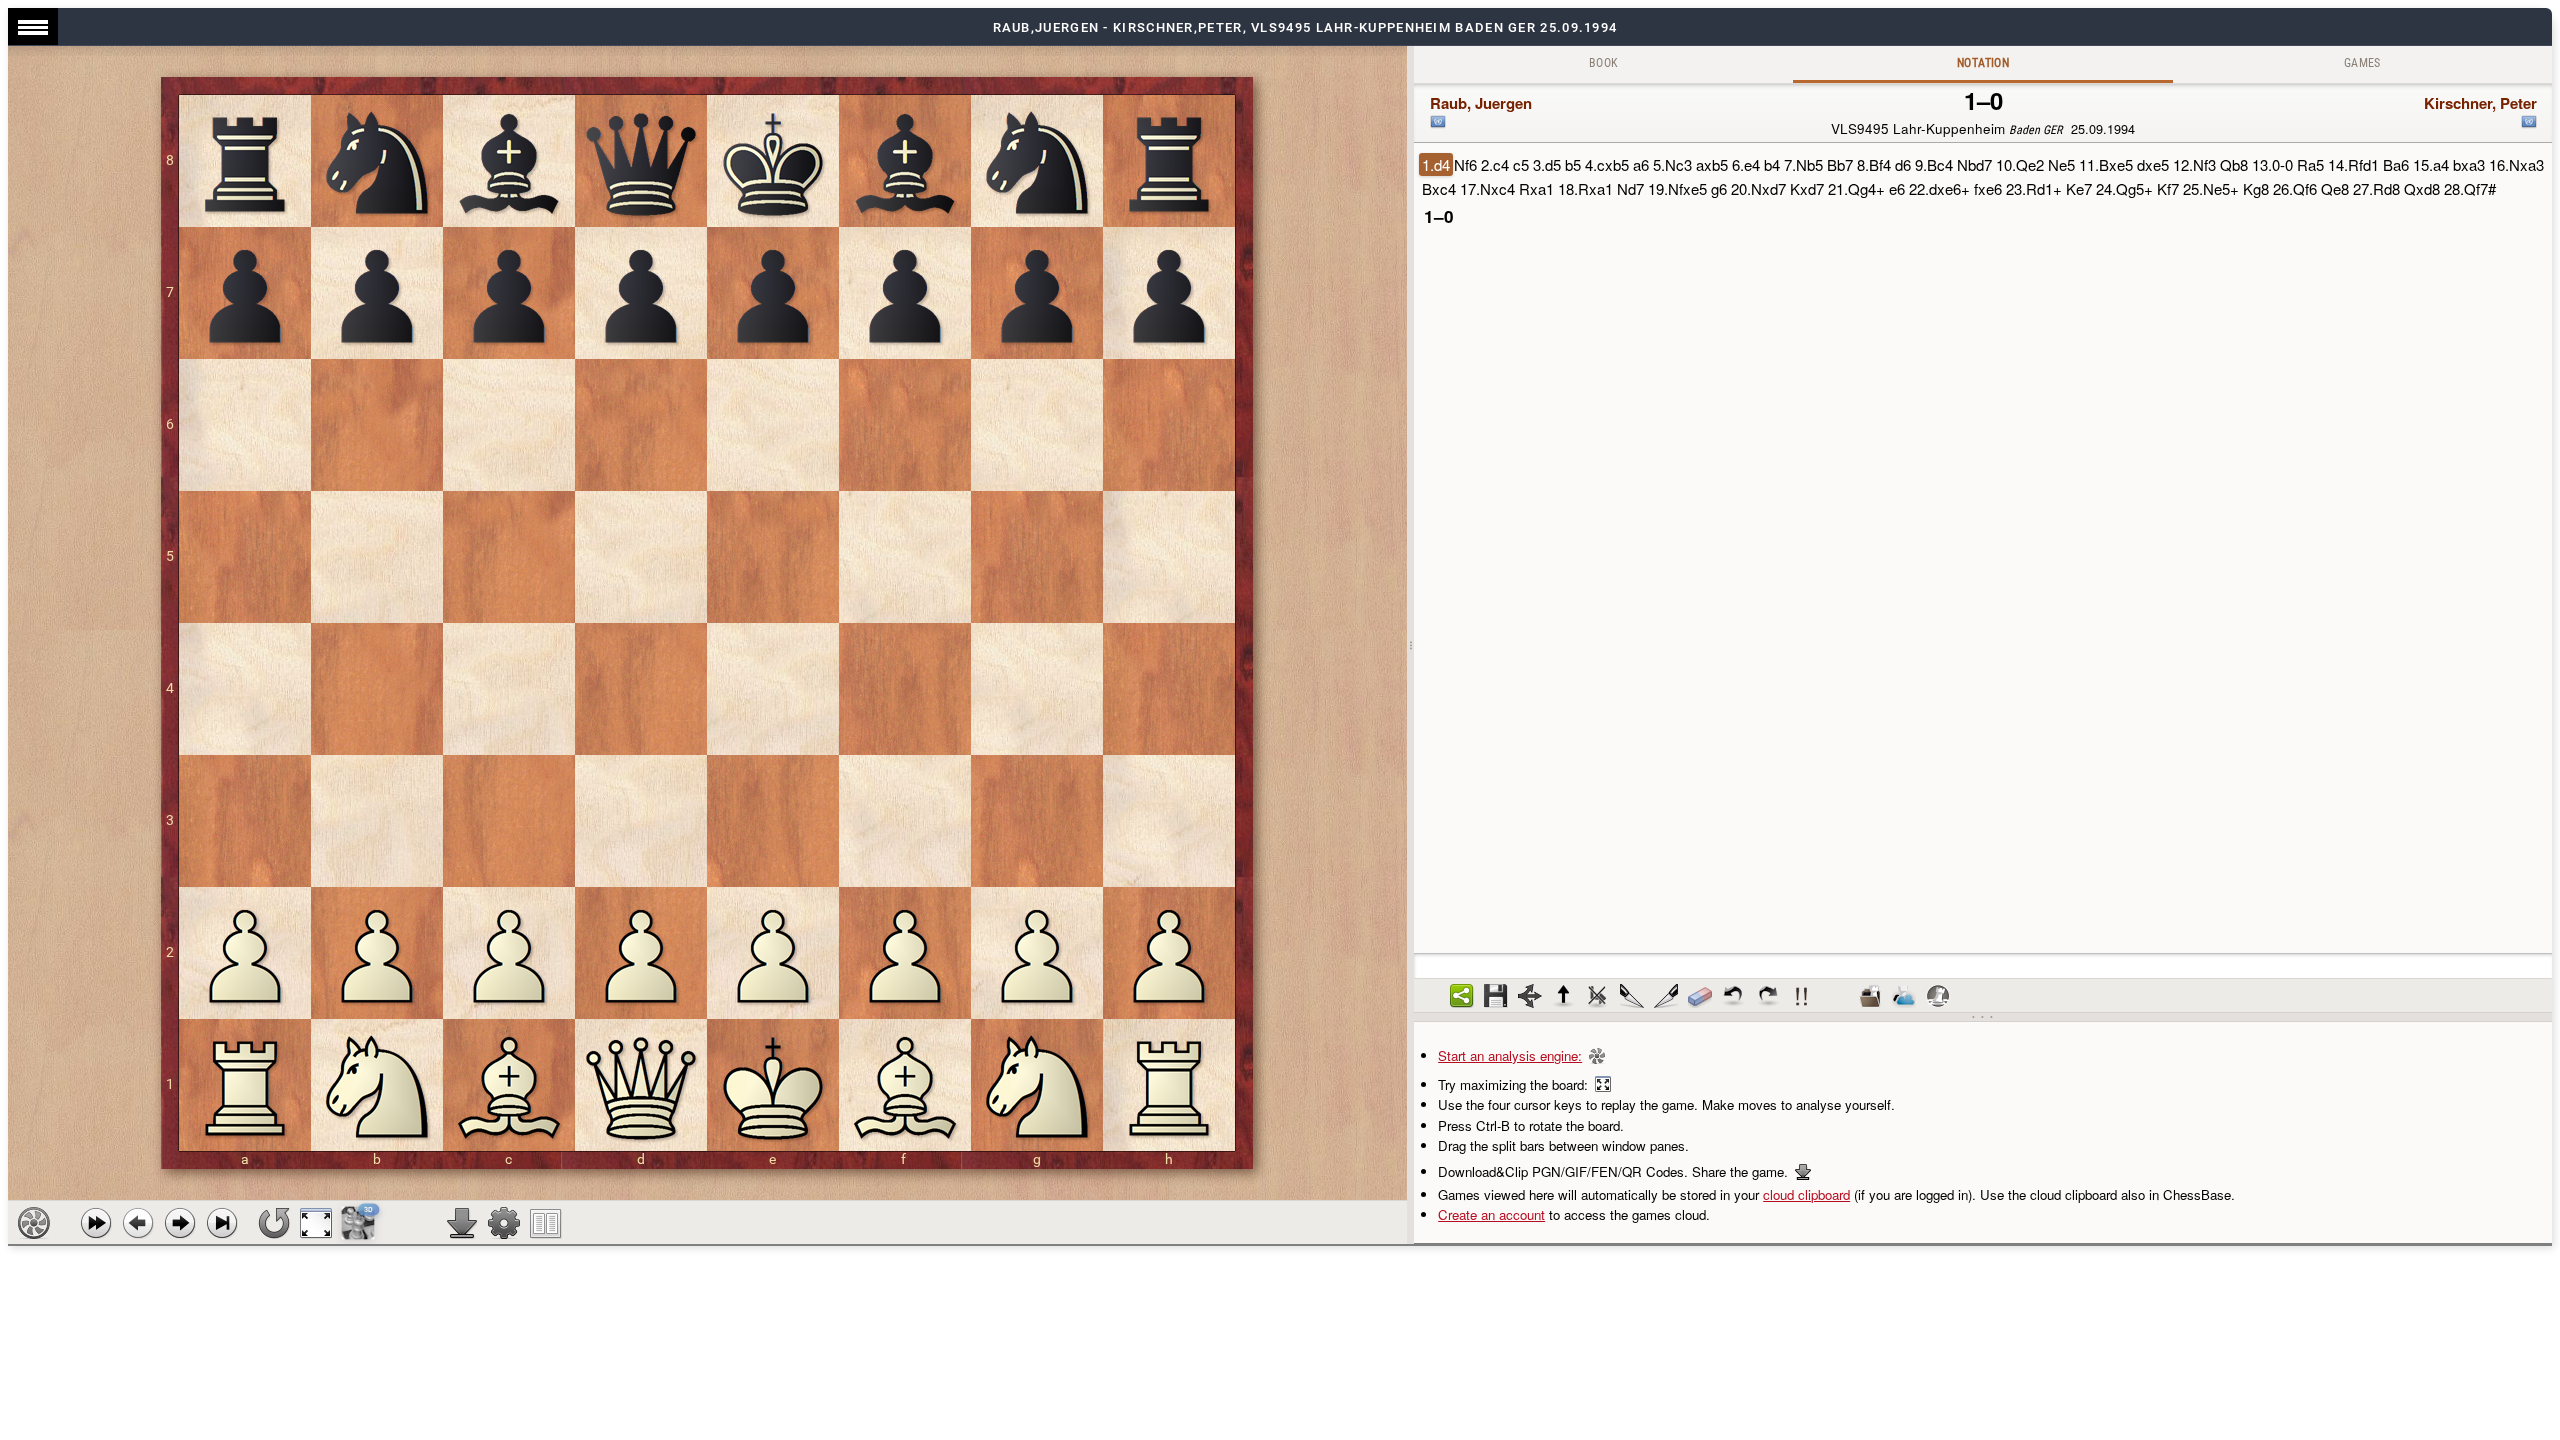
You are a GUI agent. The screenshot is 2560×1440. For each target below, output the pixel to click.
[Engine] (34, 1223)
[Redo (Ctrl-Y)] (1768, 996)
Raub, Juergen (1481, 103)
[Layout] (546, 1223)
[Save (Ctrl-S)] (1496, 996)
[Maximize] (316, 1223)
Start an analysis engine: (1510, 1055)
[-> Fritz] (1938, 996)
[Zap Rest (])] (1666, 996)
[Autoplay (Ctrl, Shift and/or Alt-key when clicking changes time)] (96, 1223)
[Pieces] (504, 1223)
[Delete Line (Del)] (1598, 996)
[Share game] (1462, 996)
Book (1604, 63)
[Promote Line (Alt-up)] (1564, 996)
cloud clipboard (1806, 1194)
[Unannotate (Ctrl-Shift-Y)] (1700, 996)
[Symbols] (1802, 996)
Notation (1983, 63)
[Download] (462, 1223)
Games (2362, 63)
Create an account (1491, 1214)
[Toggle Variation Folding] (1530, 996)
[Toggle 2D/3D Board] (358, 1223)
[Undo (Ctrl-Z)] (1734, 996)
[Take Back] (138, 1223)
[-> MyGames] (1904, 996)
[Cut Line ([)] (1632, 996)
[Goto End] (222, 1223)
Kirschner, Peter (2480, 103)
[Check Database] (1870, 996)
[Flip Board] (274, 1223)
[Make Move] (180, 1223)
